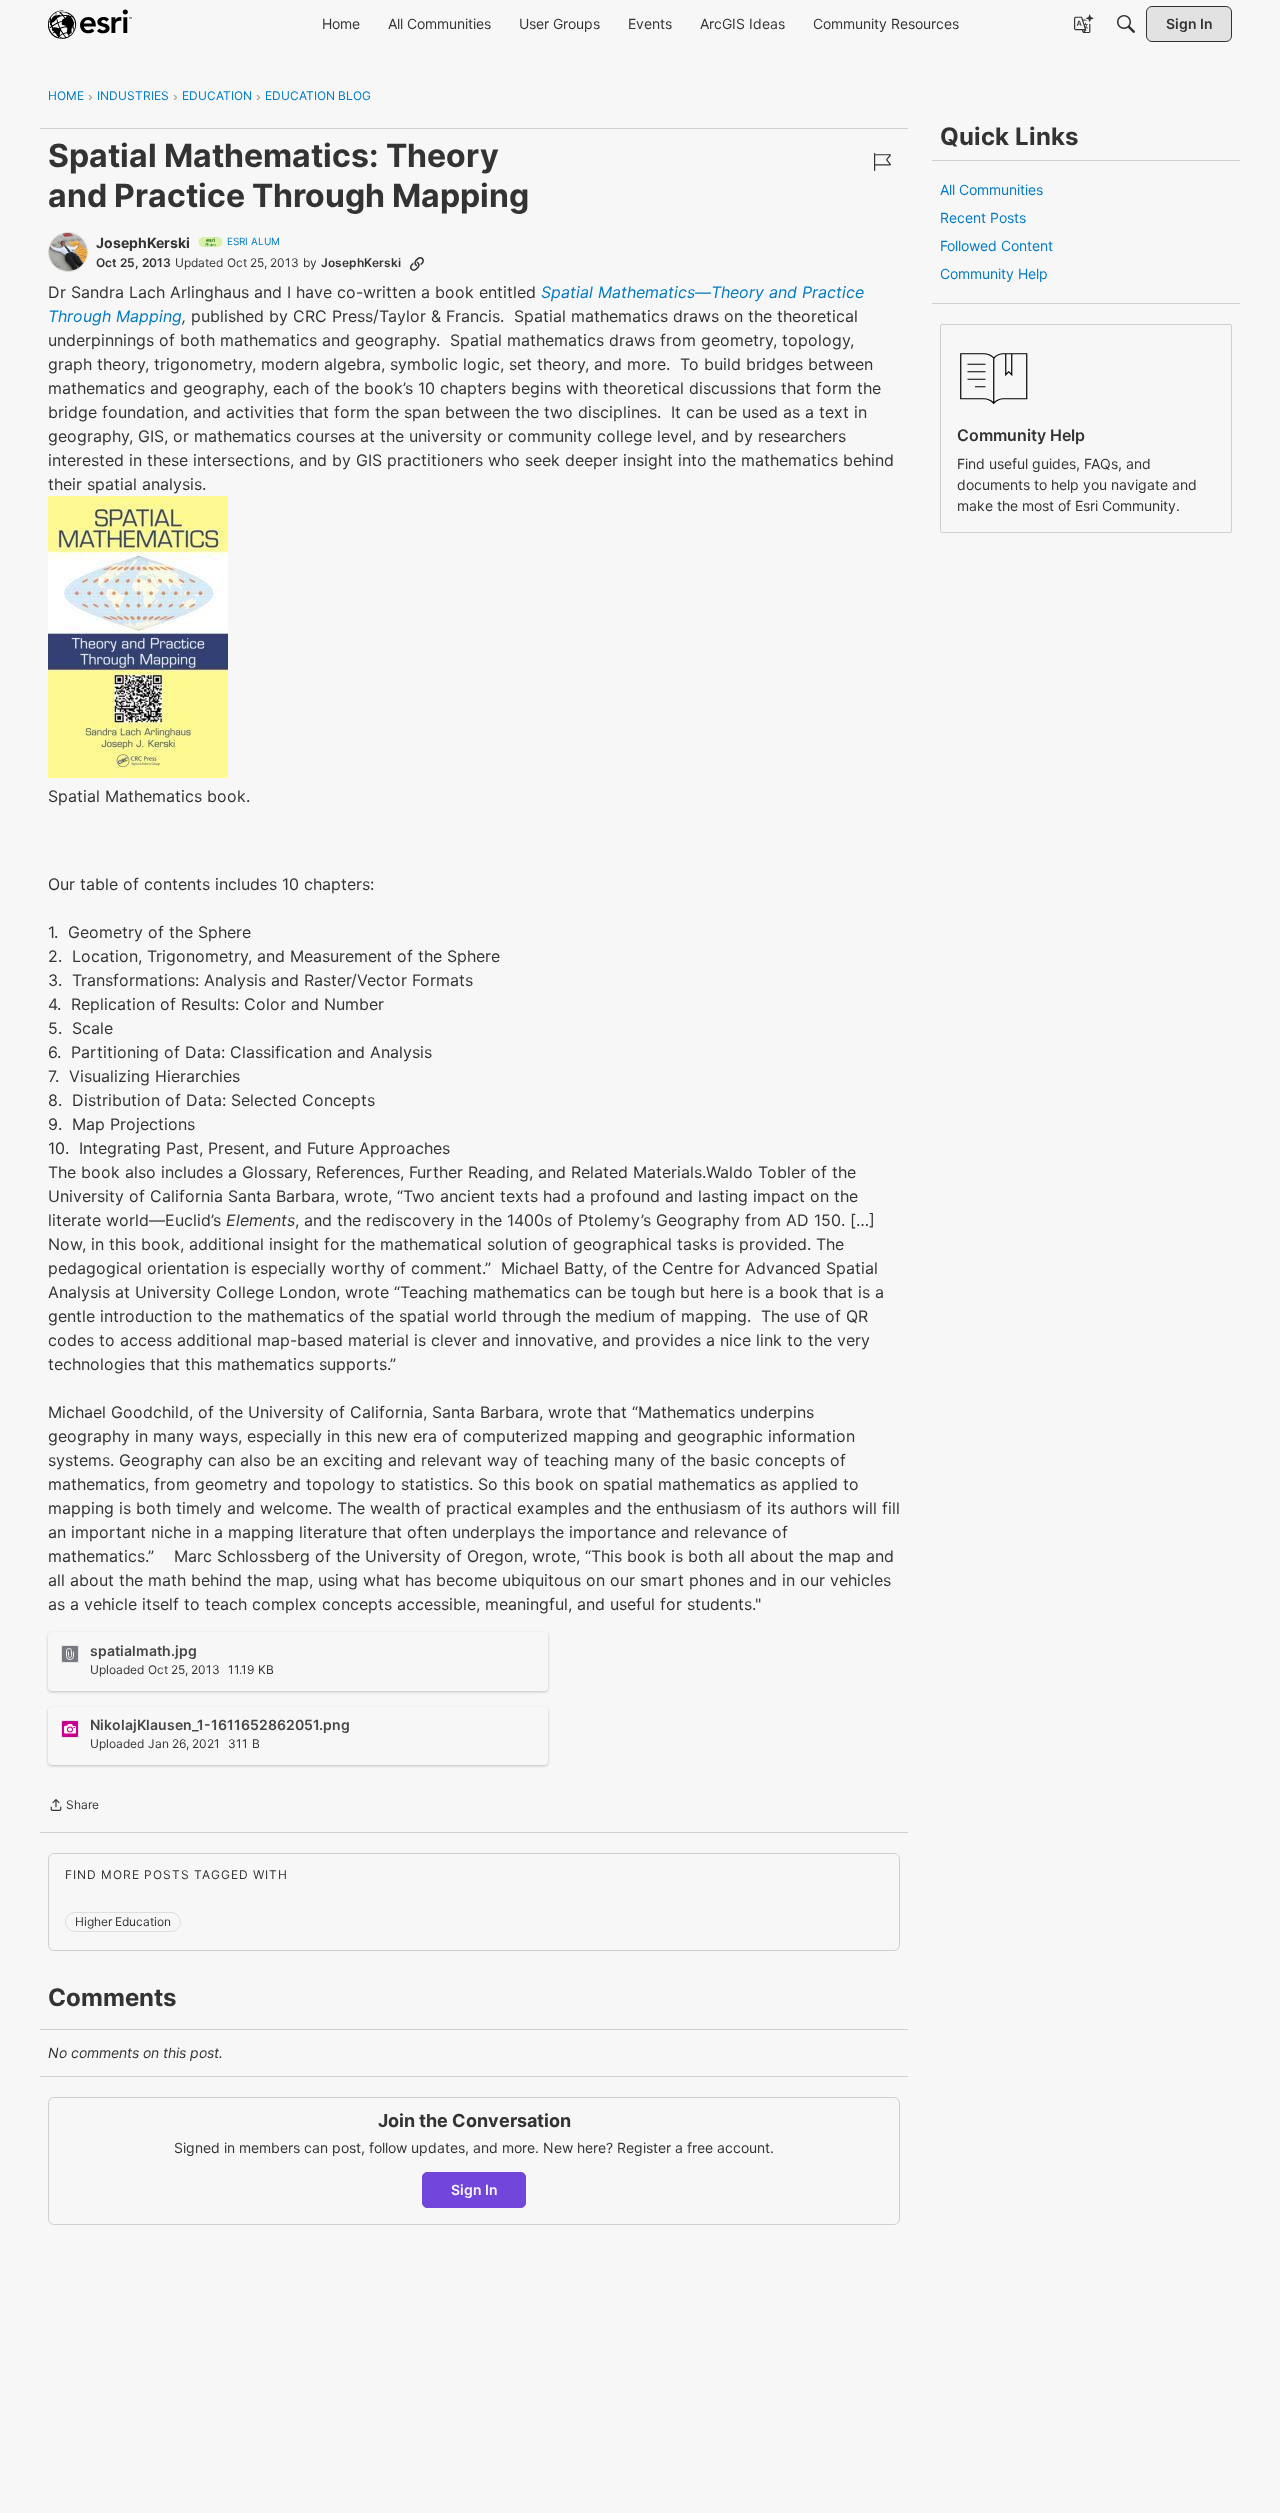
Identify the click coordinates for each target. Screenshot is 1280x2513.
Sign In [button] (474, 2189)
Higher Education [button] (123, 1921)
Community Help (994, 273)
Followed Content (996, 245)
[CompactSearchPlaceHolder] (1126, 24)
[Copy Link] (417, 263)
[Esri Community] (90, 24)
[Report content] (882, 162)
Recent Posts (983, 217)
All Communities (991, 189)
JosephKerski (143, 242)
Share (73, 1807)
